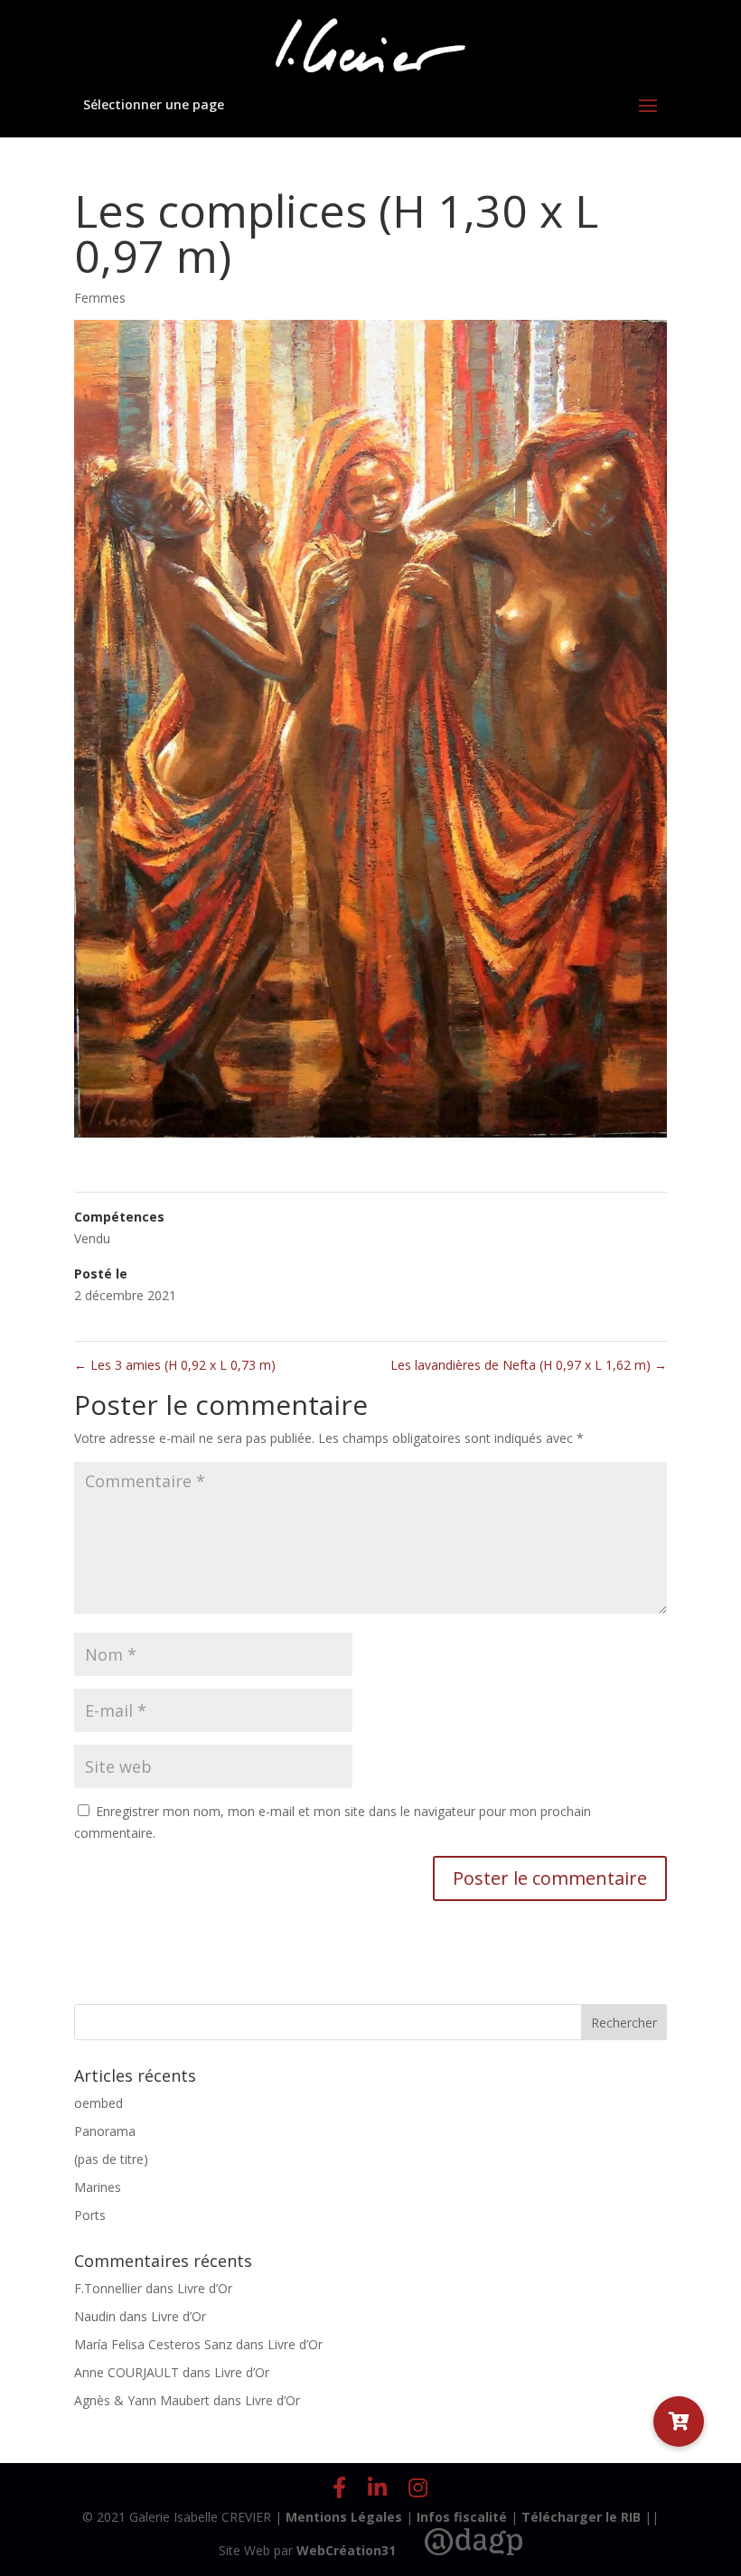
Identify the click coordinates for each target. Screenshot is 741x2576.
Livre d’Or (205, 2288)
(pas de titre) (111, 2159)
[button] (679, 2421)
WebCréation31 (346, 2550)
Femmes (100, 298)
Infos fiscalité (462, 2517)
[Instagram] (418, 2487)
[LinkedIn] (377, 2487)
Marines (98, 2187)
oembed (98, 2103)
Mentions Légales (344, 2517)
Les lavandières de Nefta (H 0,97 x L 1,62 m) (529, 1365)
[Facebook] (339, 2487)
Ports (90, 2215)
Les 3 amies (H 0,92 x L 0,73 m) (175, 1365)
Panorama (105, 2131)
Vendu (92, 1238)
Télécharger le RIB (581, 2517)
